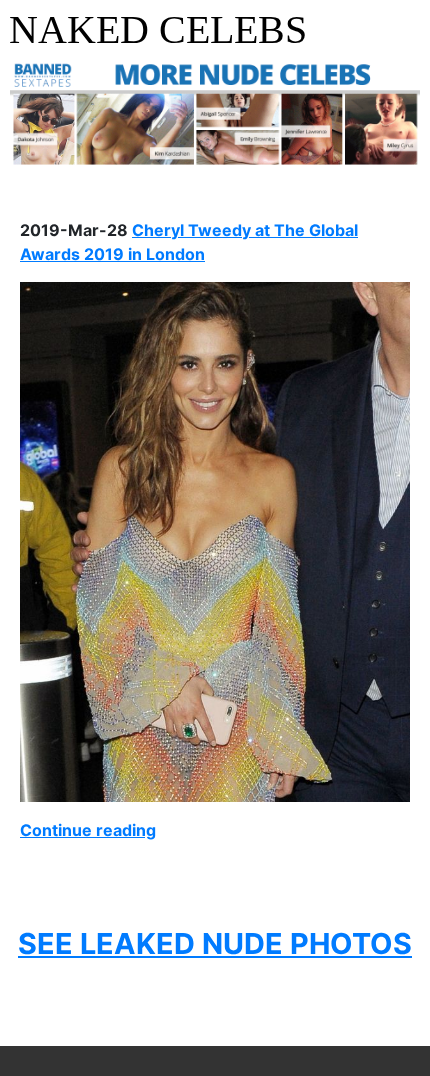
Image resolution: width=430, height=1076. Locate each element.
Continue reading (88, 830)
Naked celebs (158, 29)
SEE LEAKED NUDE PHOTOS (215, 943)
